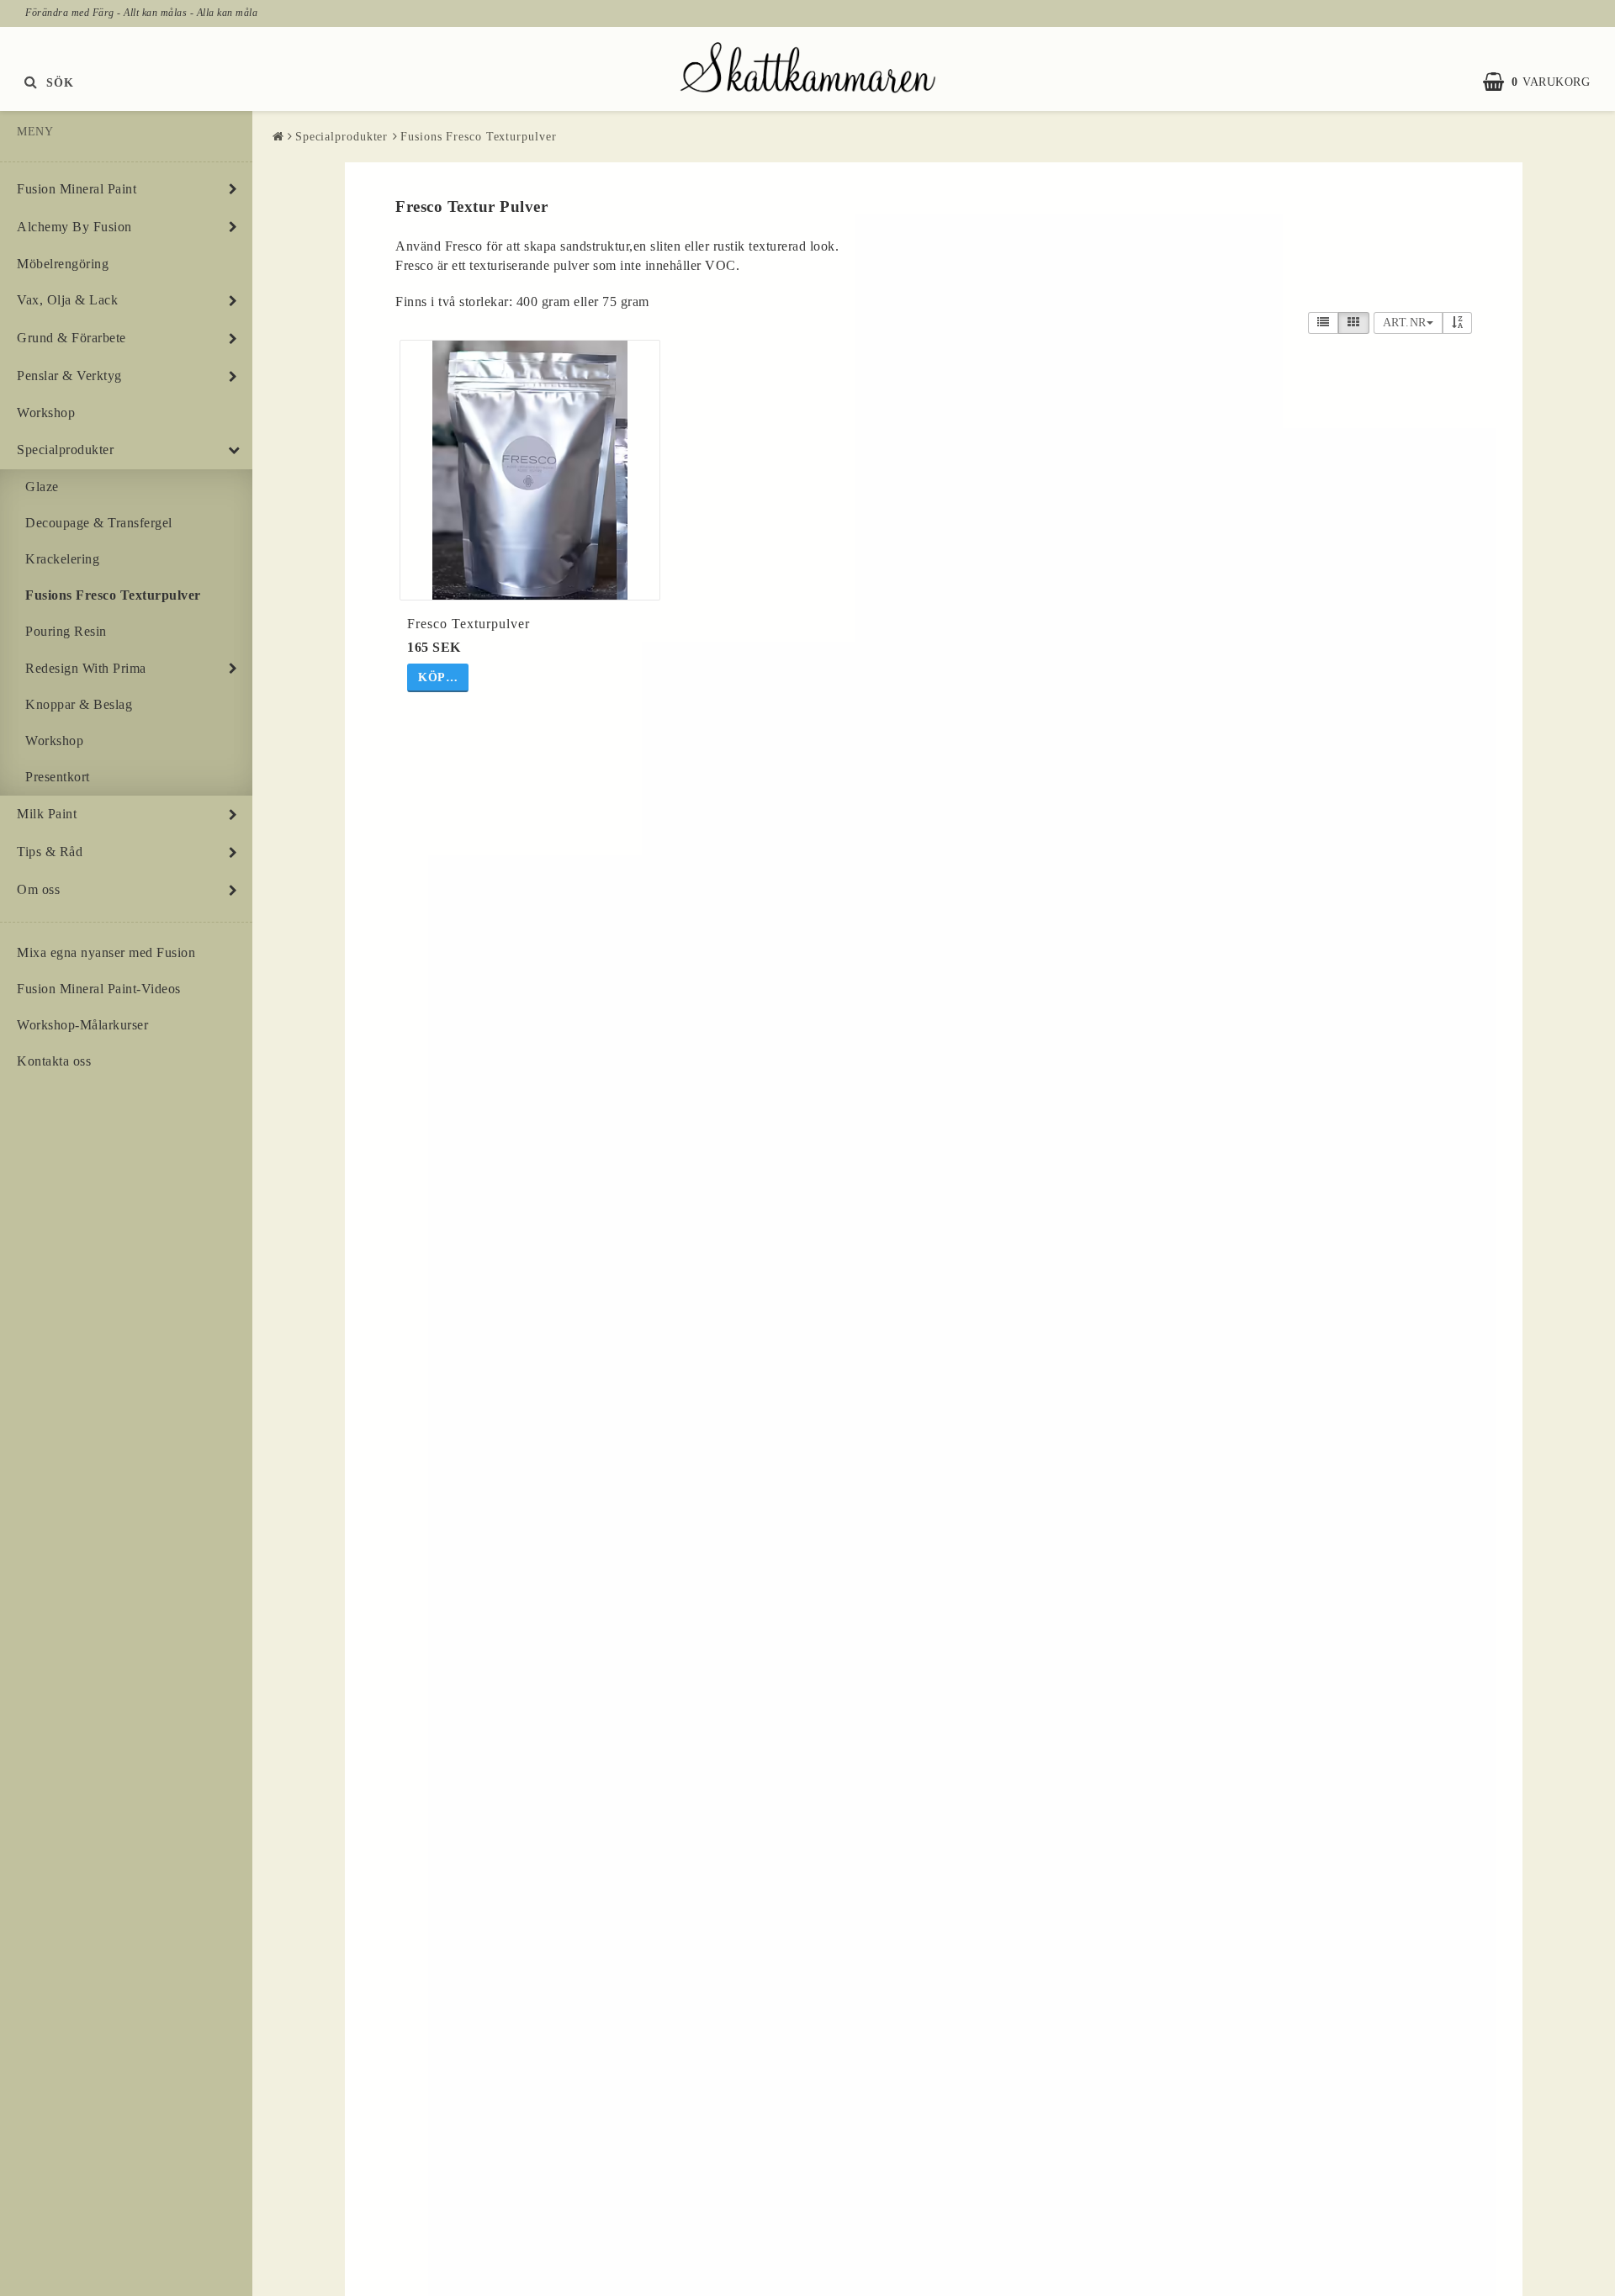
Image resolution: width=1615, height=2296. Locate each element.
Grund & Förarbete (71, 338)
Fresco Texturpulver (469, 624)
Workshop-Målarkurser (82, 1025)
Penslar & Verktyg (69, 376)
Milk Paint (47, 814)
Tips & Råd (50, 852)
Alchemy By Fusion (74, 227)
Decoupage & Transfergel (99, 523)
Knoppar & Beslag (79, 704)
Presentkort (58, 777)
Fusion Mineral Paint (77, 189)
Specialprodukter (65, 450)
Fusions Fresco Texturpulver (113, 595)
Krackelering (62, 559)
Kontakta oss (54, 1061)
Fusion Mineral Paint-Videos (99, 989)
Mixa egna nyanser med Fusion (106, 952)
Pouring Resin (66, 631)
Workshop (46, 413)
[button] (1545, 82)
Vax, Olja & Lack (67, 300)
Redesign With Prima (86, 668)
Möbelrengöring (63, 264)
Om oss (38, 889)
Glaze (42, 487)
